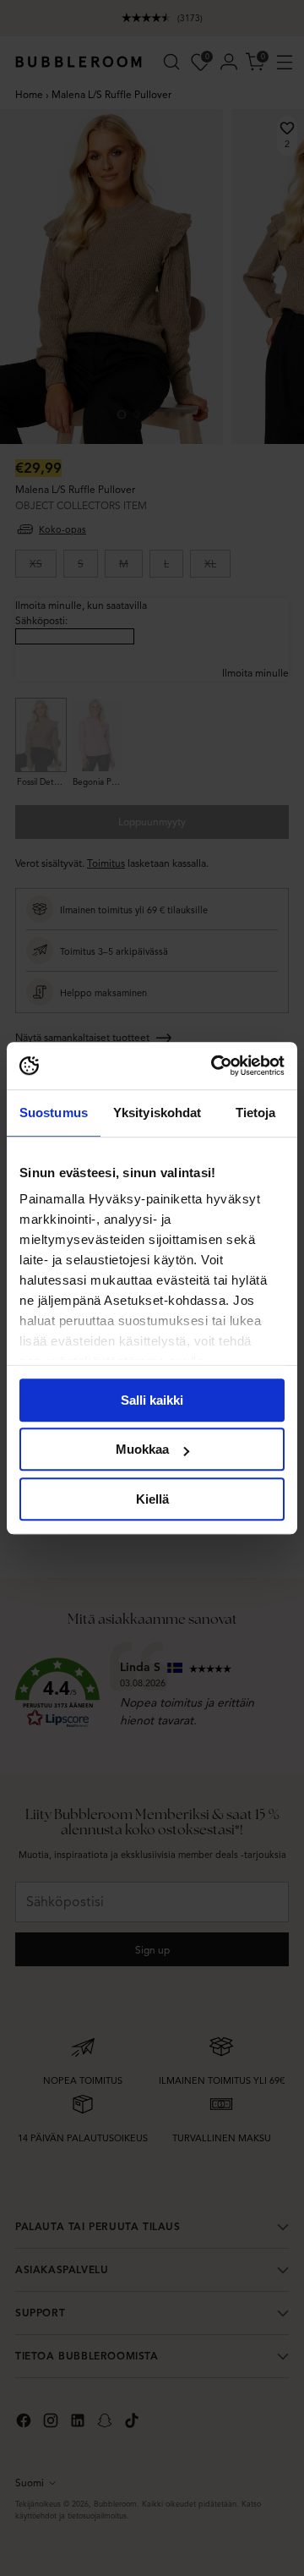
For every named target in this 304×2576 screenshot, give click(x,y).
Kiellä (152, 1499)
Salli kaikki (152, 1400)
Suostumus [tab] (54, 1113)
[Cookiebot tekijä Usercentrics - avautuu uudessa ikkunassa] (214, 1066)
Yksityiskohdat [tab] (157, 1113)
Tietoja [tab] (256, 1113)
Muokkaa (142, 1449)
